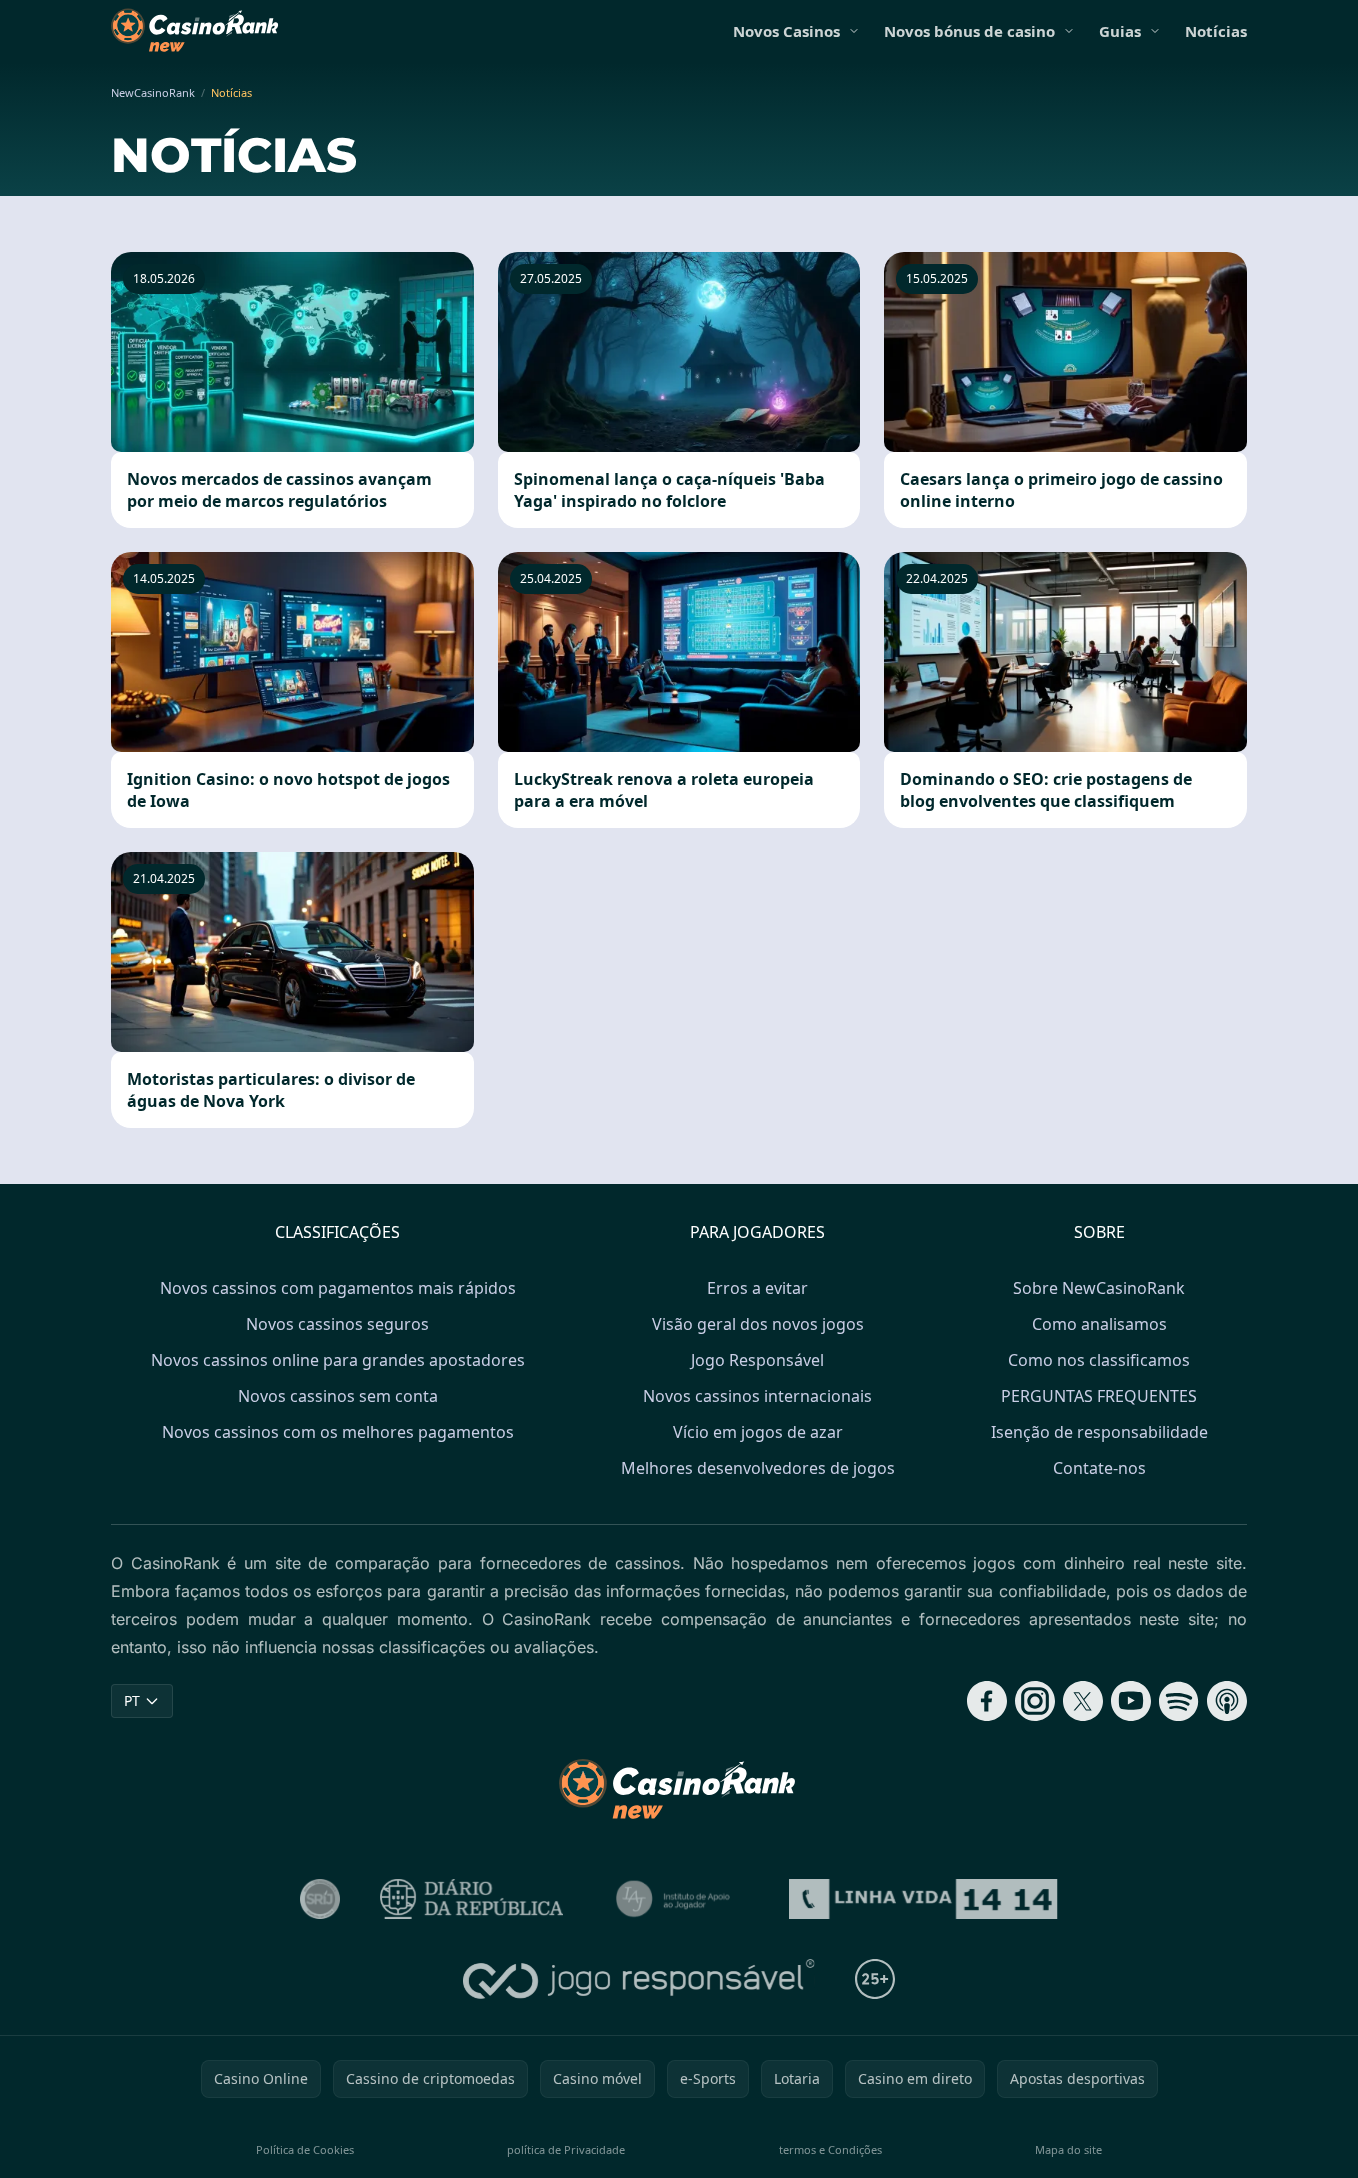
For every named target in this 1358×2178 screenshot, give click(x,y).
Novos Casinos (786, 31)
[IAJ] (676, 1899)
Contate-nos (1099, 1468)
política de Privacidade (566, 2149)
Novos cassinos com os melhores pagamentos (338, 1432)
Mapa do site (1068, 2149)
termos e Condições (830, 2149)
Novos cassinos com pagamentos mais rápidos (338, 1288)
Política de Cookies (305, 2149)
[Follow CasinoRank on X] (1083, 1701)
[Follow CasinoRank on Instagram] (1035, 1701)
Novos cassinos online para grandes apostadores (338, 1360)
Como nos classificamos (1099, 1360)
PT (132, 1700)
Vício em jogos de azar (758, 1432)
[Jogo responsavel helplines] (639, 1979)
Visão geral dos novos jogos (758, 1324)
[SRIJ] (923, 1899)
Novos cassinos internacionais (757, 1396)
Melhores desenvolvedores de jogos (758, 1468)
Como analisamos (1099, 1324)
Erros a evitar (757, 1288)
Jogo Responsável (757, 1360)
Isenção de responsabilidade (1099, 1432)
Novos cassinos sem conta (338, 1396)
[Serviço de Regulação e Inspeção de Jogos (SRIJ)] (320, 1899)
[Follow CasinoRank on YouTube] (1131, 1701)
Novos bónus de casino (969, 31)
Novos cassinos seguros (337, 1324)
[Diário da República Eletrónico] (472, 1899)
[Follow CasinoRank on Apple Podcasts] (1227, 1701)
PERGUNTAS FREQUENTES (1099, 1396)
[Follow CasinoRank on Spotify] (1179, 1701)
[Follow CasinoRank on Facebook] (987, 1701)
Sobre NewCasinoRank (1099, 1288)
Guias (1120, 31)
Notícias (1216, 31)
